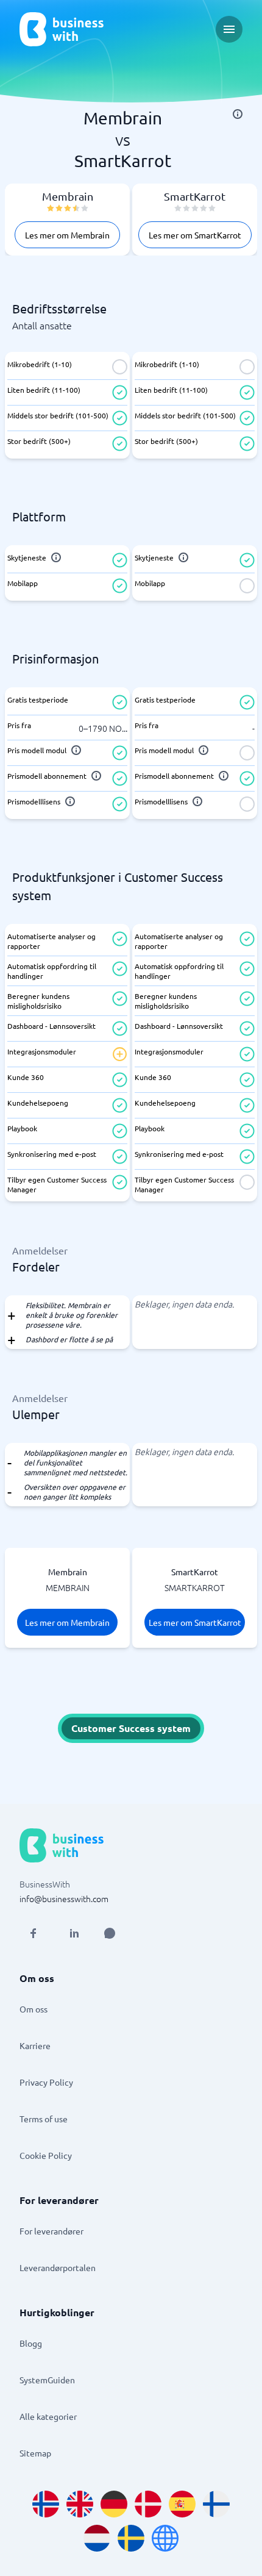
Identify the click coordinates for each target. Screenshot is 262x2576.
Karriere (35, 2045)
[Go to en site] (165, 2538)
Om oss (34, 2009)
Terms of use (44, 2119)
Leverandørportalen (58, 2267)
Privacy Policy (46, 2082)
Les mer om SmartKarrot (195, 235)
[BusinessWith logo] (62, 29)
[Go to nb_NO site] (46, 2504)
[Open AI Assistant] (110, 1933)
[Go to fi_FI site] (216, 2504)
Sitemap (35, 2453)
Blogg (31, 2343)
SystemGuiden (47, 2380)
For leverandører (51, 2231)
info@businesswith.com (64, 1898)
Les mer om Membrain (67, 235)
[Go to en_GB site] (80, 2504)
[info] (238, 114)
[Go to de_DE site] (114, 2504)
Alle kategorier (48, 2416)
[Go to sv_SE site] (131, 2538)
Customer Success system (131, 1728)
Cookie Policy (46, 2155)
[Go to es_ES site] (182, 2504)
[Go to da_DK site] (148, 2504)
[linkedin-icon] (74, 1933)
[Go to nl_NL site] (97, 2538)
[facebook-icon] (33, 1933)
